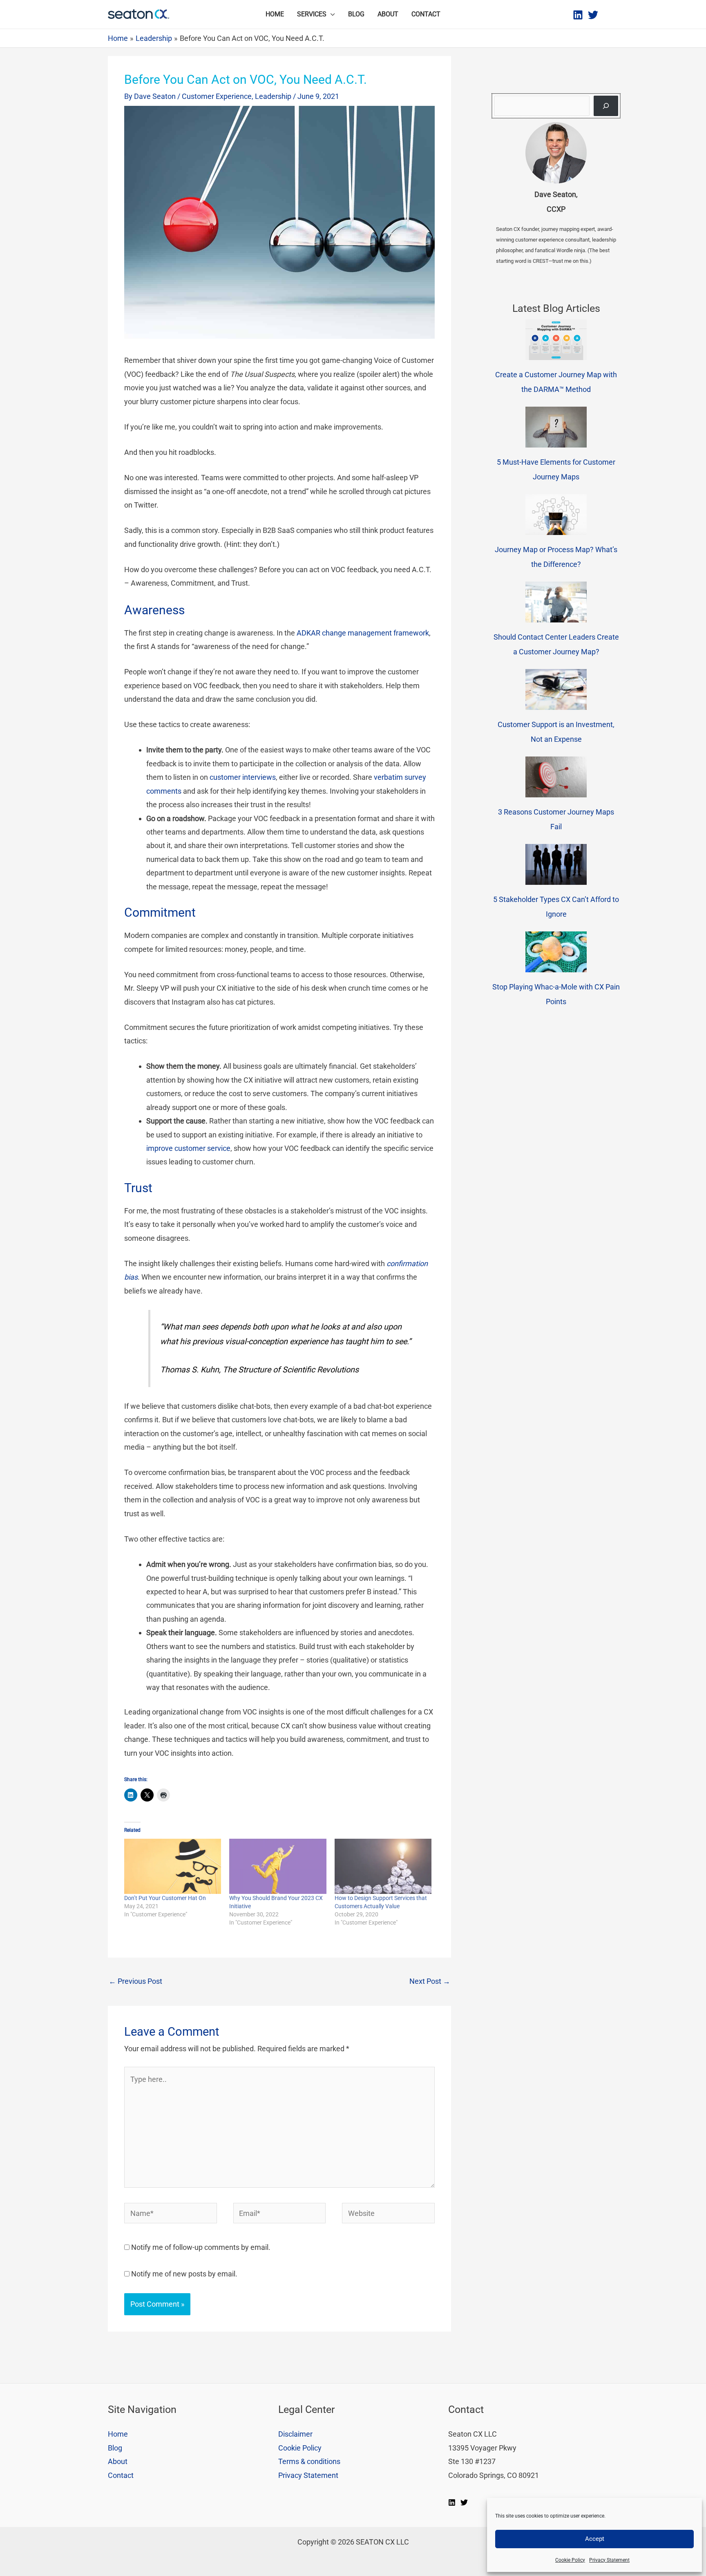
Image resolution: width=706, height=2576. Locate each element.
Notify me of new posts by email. (184, 2274)
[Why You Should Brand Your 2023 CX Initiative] (278, 1867)
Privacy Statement (609, 2560)
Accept (595, 2539)
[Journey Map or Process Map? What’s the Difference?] (556, 515)
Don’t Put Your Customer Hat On (165, 1898)
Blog (356, 14)
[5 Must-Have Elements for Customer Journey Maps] (556, 427)
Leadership (273, 96)
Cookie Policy (570, 2560)
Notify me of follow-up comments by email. (201, 2247)
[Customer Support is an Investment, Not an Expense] (556, 689)
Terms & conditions (309, 2461)
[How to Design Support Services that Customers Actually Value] (383, 1867)
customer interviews (243, 777)
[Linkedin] (578, 15)
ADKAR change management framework (363, 633)
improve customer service (188, 1148)
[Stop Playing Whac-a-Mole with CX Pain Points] (556, 952)
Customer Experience (217, 96)
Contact (426, 14)
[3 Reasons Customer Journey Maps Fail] (556, 777)
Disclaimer (295, 2434)
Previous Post (135, 1981)
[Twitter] (593, 15)
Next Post (430, 1981)
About (388, 14)
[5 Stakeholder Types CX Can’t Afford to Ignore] (556, 864)
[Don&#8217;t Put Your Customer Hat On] (173, 1867)
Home (275, 14)
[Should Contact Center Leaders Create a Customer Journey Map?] (556, 602)
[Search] (606, 106)
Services (312, 14)
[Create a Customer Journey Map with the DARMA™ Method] (556, 340)
